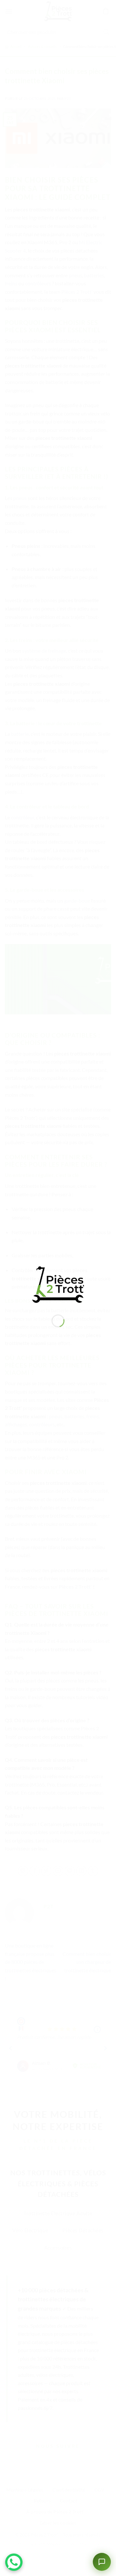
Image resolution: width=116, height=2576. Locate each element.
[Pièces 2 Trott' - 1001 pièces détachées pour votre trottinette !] (58, 1284)
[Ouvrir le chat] (102, 2562)
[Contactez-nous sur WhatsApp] (14, 2562)
